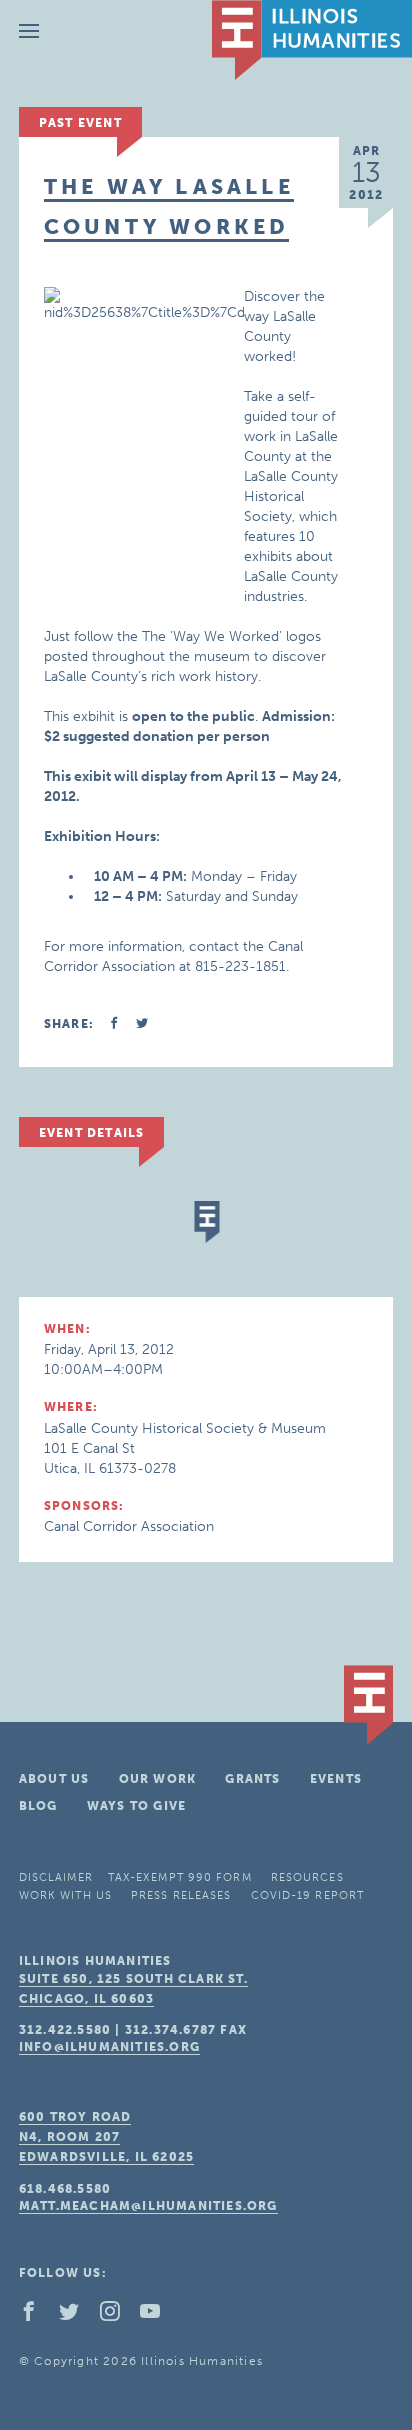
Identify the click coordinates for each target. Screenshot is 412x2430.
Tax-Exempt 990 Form (180, 1877)
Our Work (158, 1779)
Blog (38, 1806)
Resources (307, 1877)
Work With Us (65, 1895)
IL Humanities (312, 40)
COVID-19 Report (308, 1895)
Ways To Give (136, 1806)
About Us (54, 1779)
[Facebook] (37, 2316)
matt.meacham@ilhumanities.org (148, 2206)
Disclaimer (56, 1877)
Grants (252, 1779)
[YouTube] (158, 2316)
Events (336, 1779)
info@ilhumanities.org (109, 2047)
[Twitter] (77, 2316)
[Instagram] (118, 2316)
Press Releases (181, 1895)
